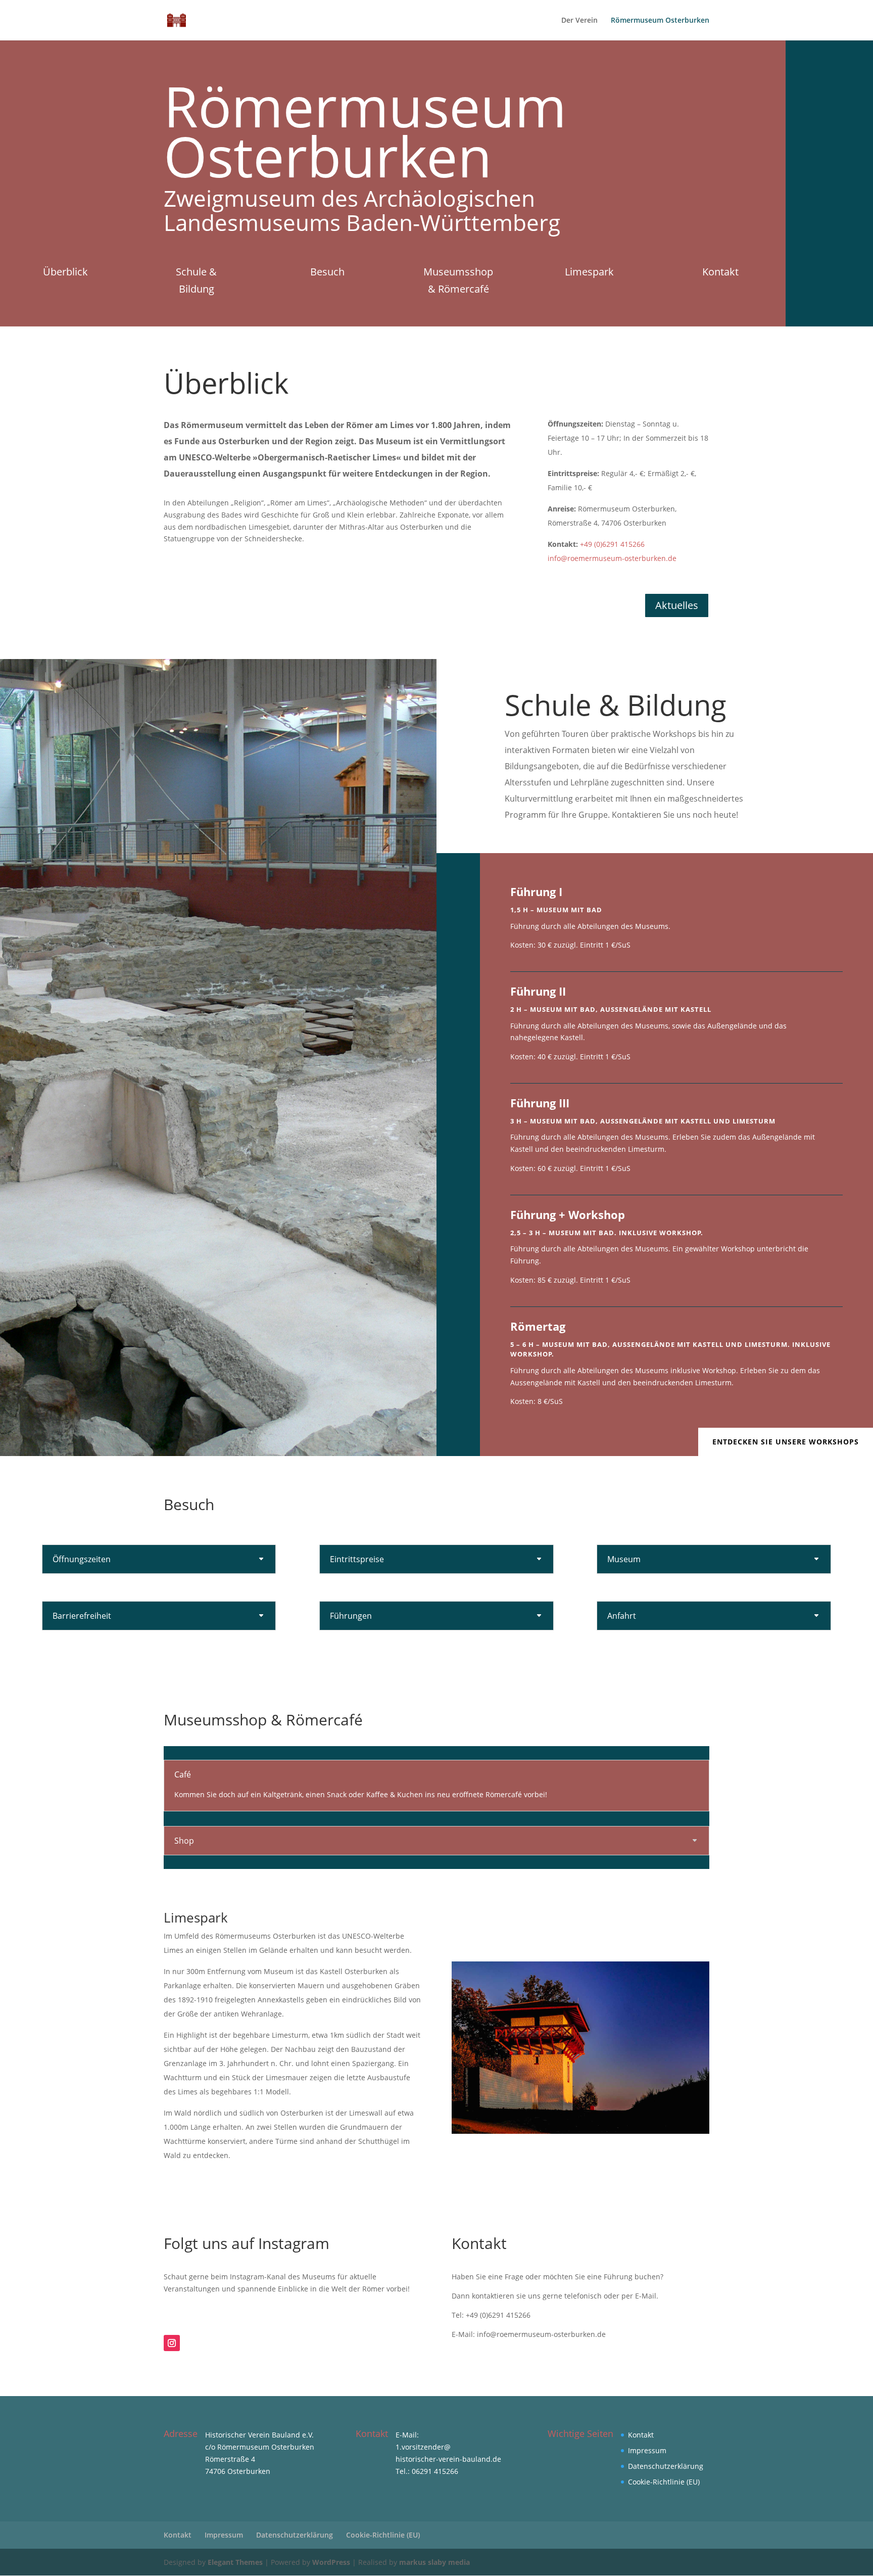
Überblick (65, 272)
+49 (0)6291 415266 (612, 544)
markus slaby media (434, 2562)
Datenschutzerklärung (666, 2466)
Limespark (589, 272)
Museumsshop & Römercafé (458, 280)
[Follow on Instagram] (172, 2343)
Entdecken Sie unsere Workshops (786, 1442)
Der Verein (579, 21)
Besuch (327, 272)
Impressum (647, 2450)
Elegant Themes (235, 2562)
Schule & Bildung (196, 280)
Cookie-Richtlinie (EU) (664, 2482)
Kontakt (720, 272)
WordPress (331, 2562)
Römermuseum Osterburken (660, 21)
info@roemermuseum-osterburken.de (612, 558)
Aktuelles (677, 605)
